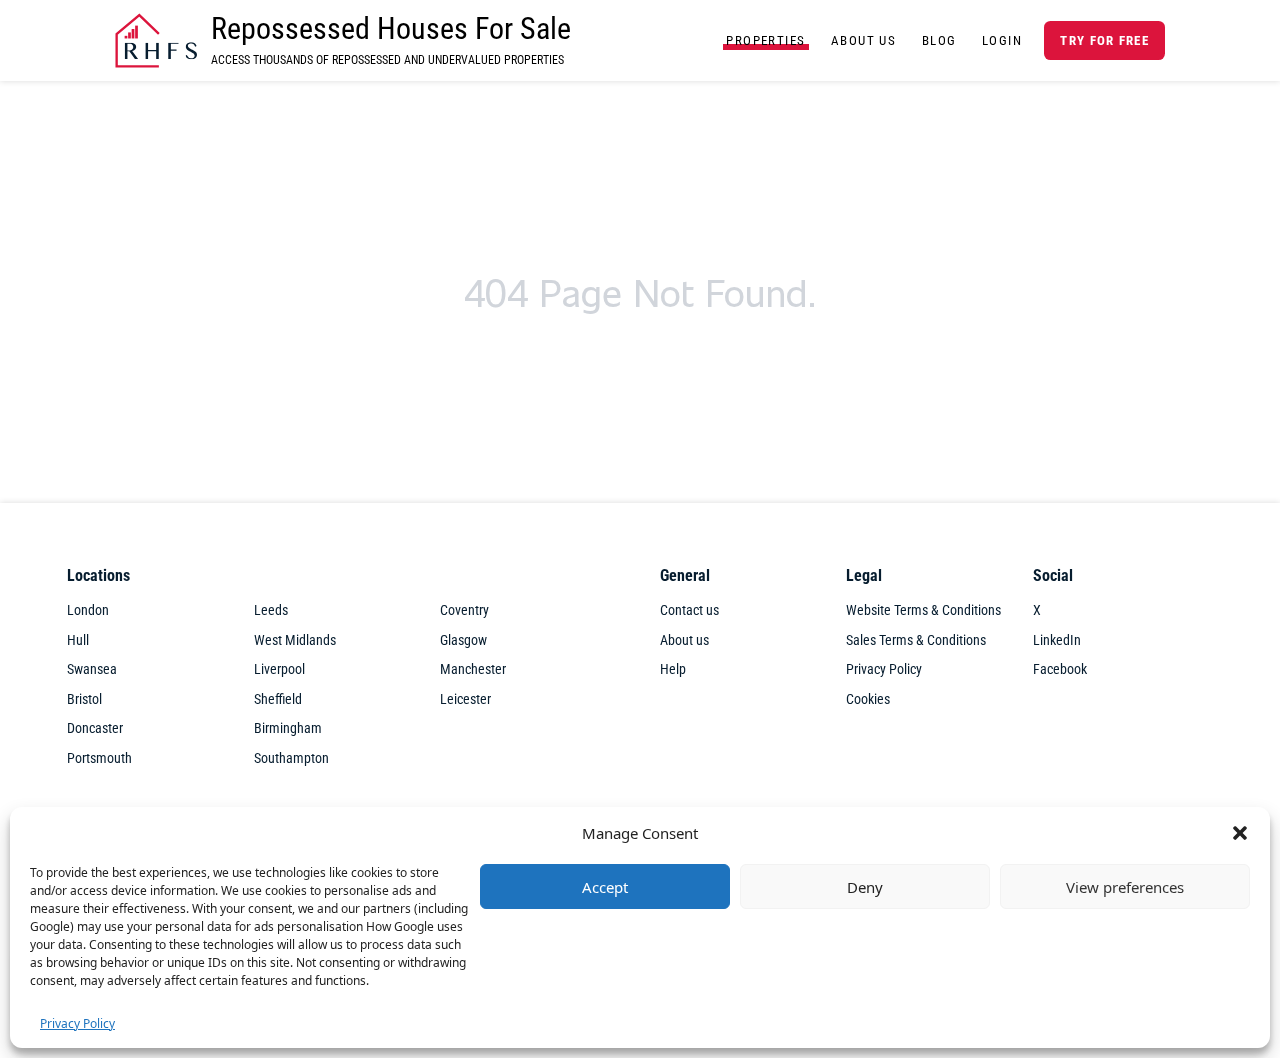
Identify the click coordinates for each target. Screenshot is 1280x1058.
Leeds (271, 610)
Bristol (84, 699)
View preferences (1125, 887)
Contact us (689, 610)
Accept (605, 887)
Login (1002, 40)
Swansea (92, 669)
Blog (939, 40)
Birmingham (288, 728)
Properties (765, 40)
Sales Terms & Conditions (916, 640)
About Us (863, 40)
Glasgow (463, 640)
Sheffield (278, 699)
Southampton (291, 758)
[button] (1240, 833)
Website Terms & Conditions (923, 610)
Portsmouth (99, 758)
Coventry (464, 610)
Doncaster (95, 728)
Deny (865, 887)
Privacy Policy (77, 1023)
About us (684, 640)
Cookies (868, 699)
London (88, 610)
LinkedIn (1057, 640)
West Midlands (295, 640)
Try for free (1104, 40)
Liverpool (279, 669)
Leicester (465, 699)
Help (673, 669)
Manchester (473, 669)
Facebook (1060, 669)
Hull (78, 640)
